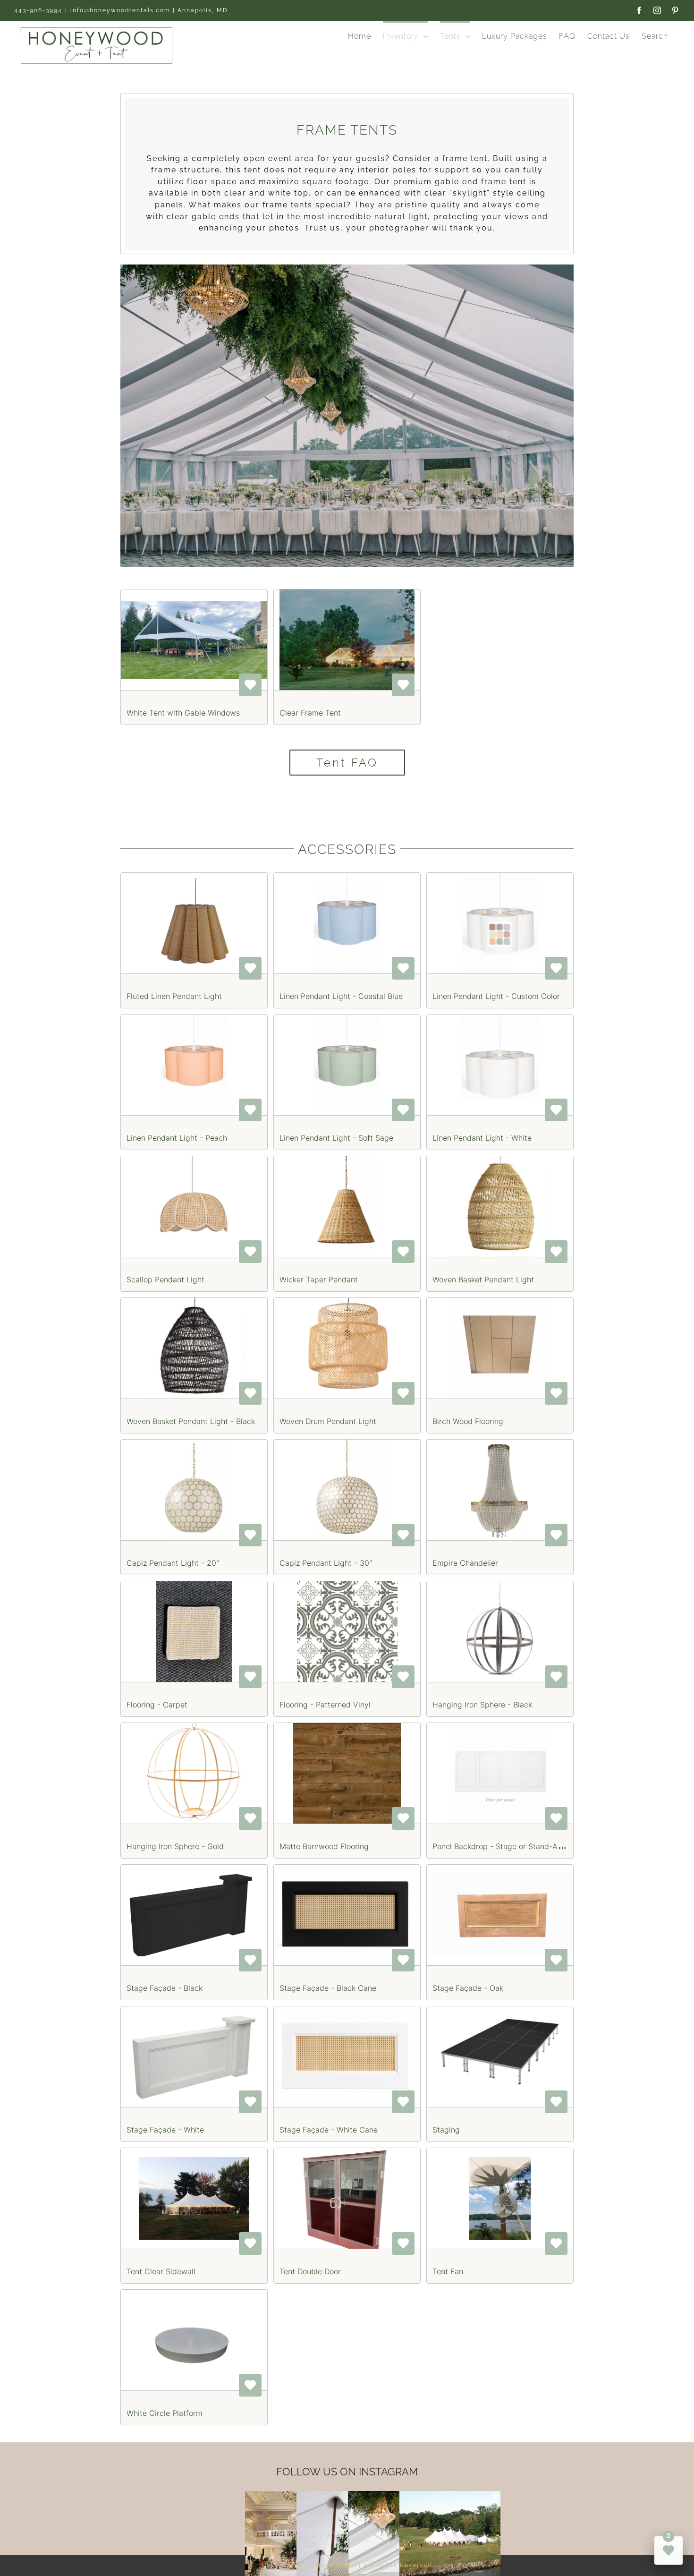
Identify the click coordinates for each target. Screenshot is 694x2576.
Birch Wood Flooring (468, 1421)
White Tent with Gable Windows (183, 713)
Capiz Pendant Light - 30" (326, 1563)
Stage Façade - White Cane (329, 2130)
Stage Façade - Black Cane (328, 1988)
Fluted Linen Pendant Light (174, 996)
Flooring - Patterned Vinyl (325, 1705)
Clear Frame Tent (310, 713)
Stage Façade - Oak (468, 1988)
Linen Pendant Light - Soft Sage (336, 1138)
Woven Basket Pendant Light (483, 1279)
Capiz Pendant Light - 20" (173, 1563)
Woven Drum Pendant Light (328, 1421)
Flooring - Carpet (157, 1705)
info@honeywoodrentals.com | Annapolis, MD (149, 10)
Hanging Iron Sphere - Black (482, 1705)
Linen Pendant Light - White (482, 1138)
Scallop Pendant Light (165, 1279)
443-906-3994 (38, 10)
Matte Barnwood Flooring (324, 1846)
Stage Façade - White (165, 2130)
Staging (446, 2130)
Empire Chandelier (465, 1563)
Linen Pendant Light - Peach (177, 1138)
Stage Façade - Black (165, 1988)
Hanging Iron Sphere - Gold (175, 1846)
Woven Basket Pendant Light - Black (191, 1421)
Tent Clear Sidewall (161, 2271)
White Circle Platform (165, 2413)
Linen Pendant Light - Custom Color (496, 996)
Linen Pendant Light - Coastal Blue (341, 996)
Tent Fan (448, 2271)
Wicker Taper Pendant (319, 1279)
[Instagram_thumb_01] (450, 2496)
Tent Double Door (310, 2271)
